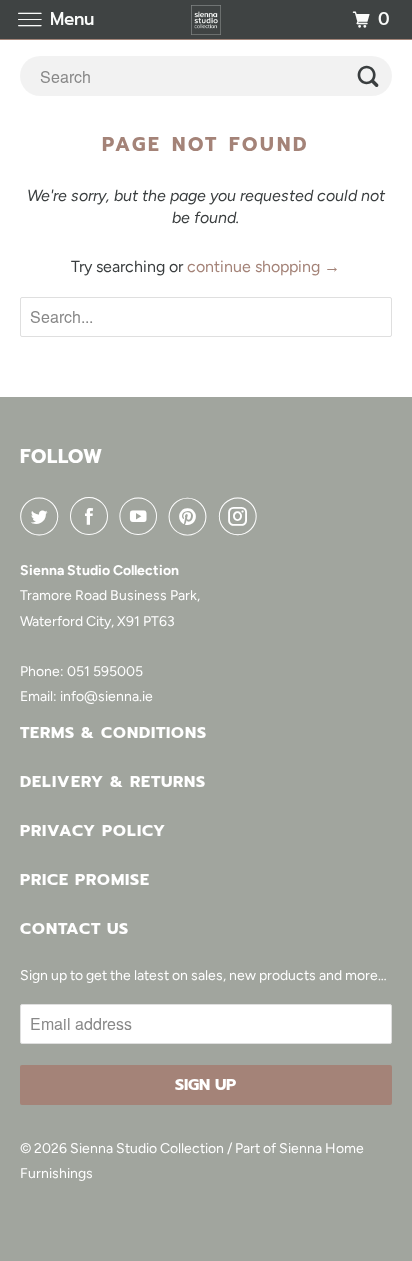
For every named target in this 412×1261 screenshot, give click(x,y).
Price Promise (85, 880)
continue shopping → (263, 266)
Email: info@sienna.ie (86, 696)
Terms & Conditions (113, 733)
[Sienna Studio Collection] (206, 19)
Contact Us (74, 929)
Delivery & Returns (113, 782)
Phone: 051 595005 (81, 671)
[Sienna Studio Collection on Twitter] (43, 516)
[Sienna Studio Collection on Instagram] (242, 516)
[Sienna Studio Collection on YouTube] (142, 516)
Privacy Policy (93, 831)
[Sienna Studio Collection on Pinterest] (192, 516)
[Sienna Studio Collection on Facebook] (93, 516)
